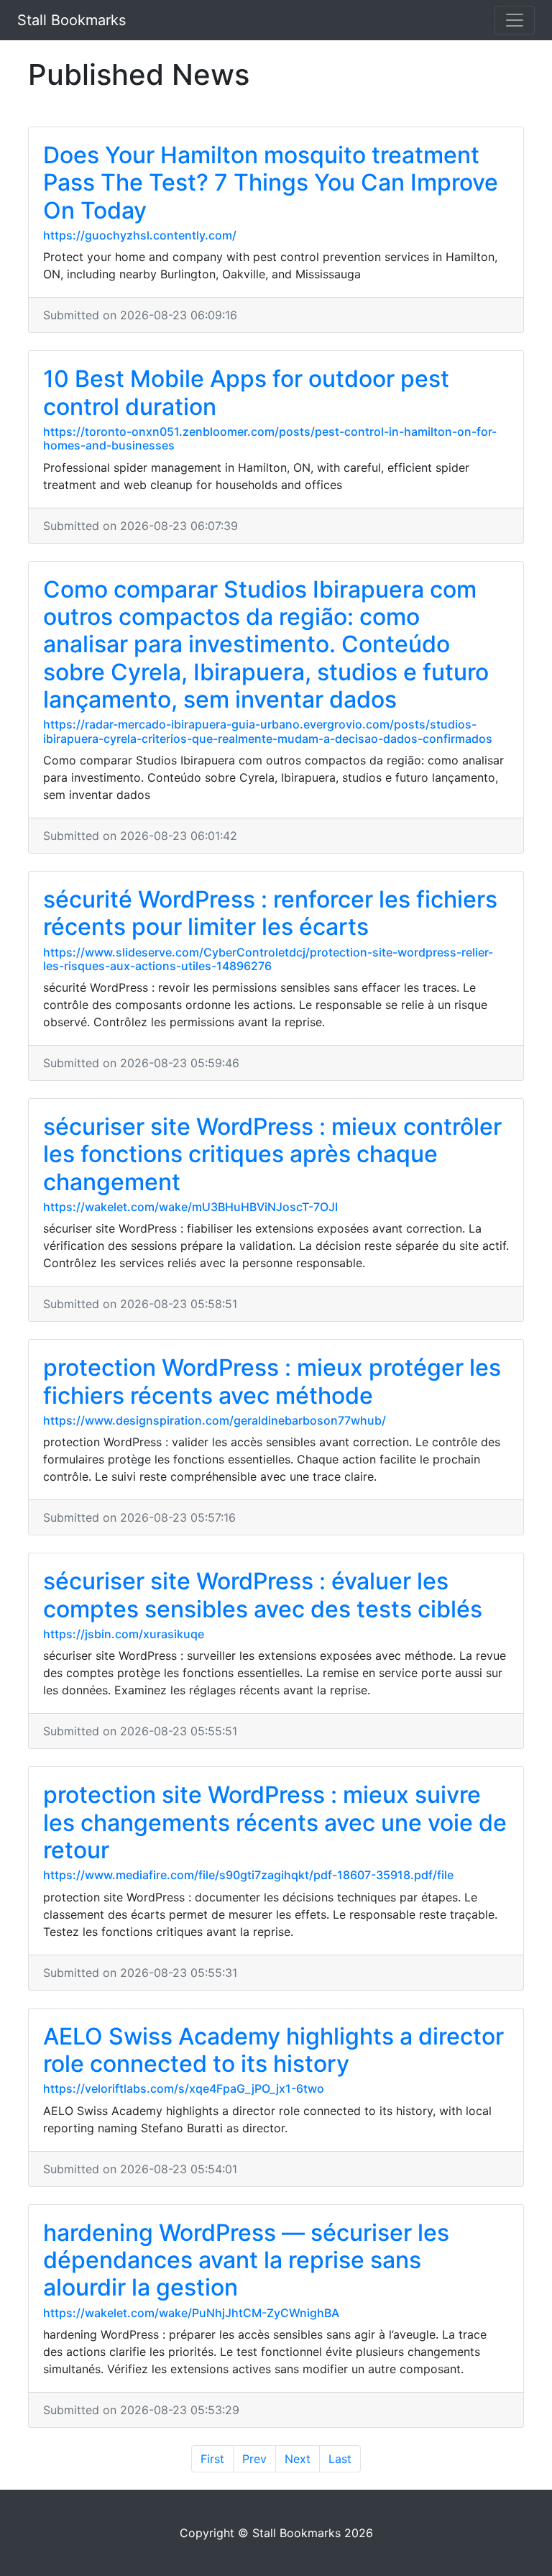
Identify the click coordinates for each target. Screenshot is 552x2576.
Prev (254, 2459)
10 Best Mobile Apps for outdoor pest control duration (246, 392)
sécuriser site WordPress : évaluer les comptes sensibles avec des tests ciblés (263, 1595)
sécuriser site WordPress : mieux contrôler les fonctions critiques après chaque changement (272, 1154)
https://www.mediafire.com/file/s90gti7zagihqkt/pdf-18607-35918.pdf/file (248, 1875)
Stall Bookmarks (72, 20)
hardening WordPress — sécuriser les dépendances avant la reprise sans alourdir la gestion (246, 2260)
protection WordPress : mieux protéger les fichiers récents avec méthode (272, 1381)
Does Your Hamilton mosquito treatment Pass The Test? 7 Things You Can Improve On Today (271, 183)
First (212, 2459)
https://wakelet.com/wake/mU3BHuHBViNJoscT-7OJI (190, 1207)
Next (298, 2459)
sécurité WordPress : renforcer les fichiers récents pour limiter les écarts (270, 913)
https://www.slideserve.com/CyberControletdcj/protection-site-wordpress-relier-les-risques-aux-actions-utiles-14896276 (268, 959)
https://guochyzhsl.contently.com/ (140, 235)
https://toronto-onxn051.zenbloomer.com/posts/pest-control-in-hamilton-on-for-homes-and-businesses (270, 438)
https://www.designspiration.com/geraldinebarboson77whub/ (215, 1420)
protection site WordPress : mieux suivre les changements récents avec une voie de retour (275, 1822)
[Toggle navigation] (515, 20)
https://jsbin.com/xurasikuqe (124, 1634)
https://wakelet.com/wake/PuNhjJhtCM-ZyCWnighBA (191, 2313)
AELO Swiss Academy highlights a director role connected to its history (273, 2050)
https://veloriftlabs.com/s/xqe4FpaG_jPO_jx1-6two (184, 2088)
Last (340, 2459)
